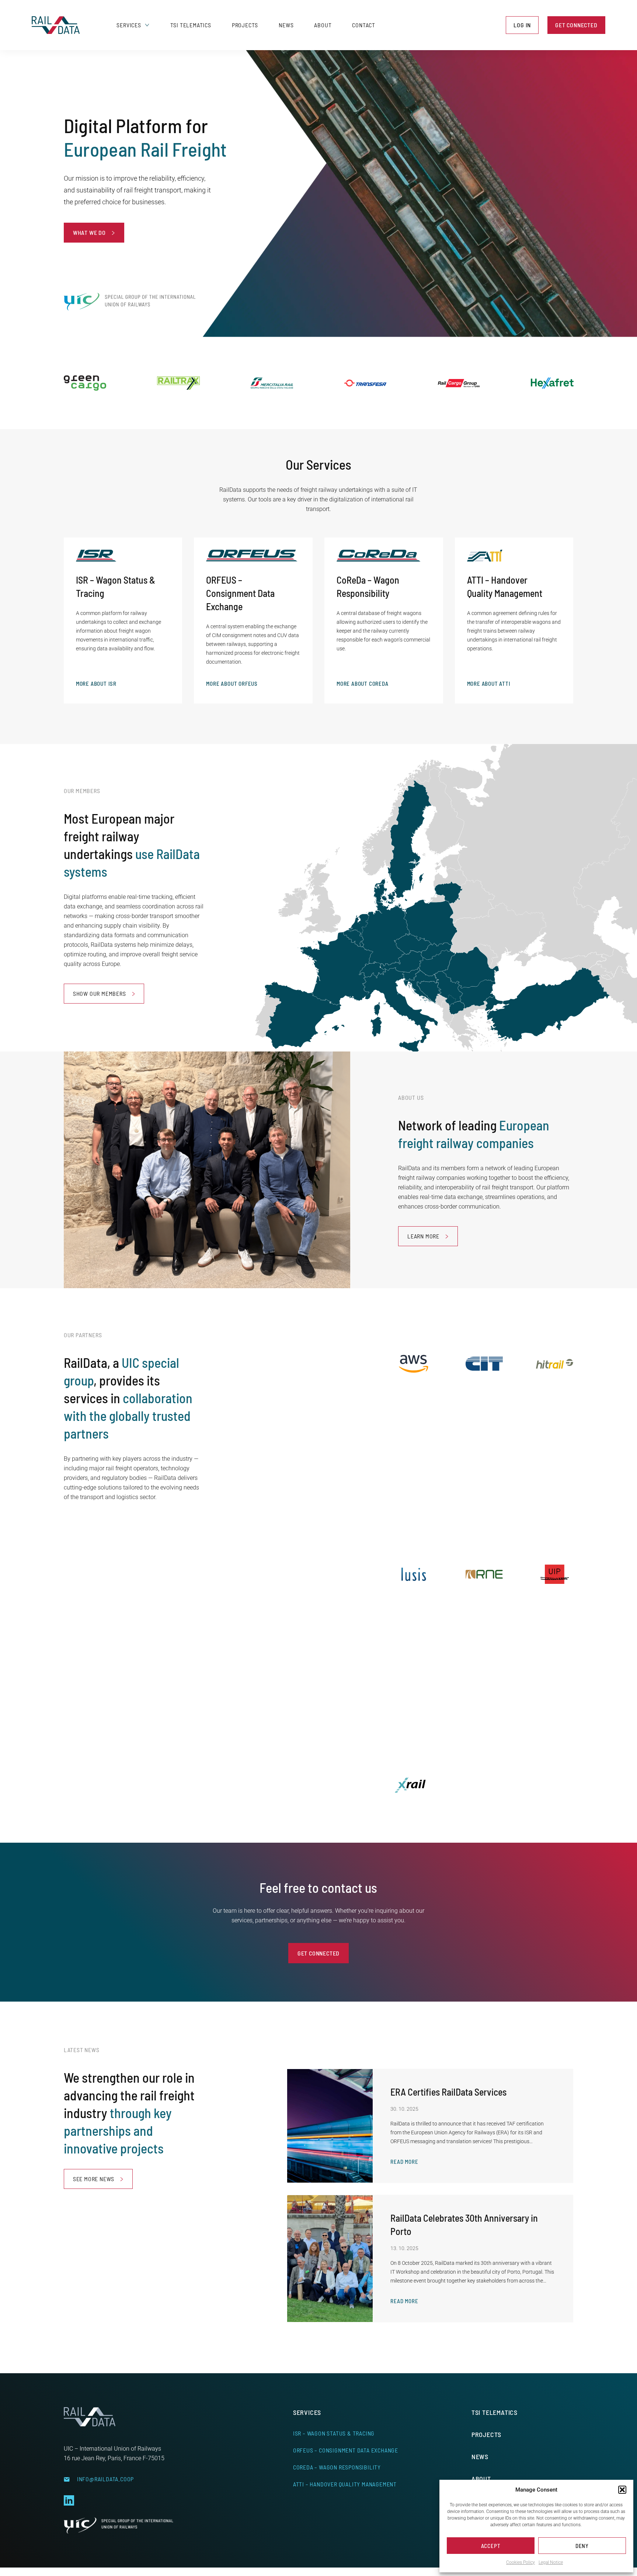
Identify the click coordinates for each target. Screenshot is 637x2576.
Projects (245, 25)
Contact (364, 25)
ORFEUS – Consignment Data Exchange (346, 2450)
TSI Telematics (191, 25)
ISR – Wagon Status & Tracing (334, 2433)
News (286, 25)
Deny (582, 2546)
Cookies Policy (521, 2562)
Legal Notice (551, 2562)
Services (129, 25)
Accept (491, 2546)
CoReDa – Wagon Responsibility (337, 2467)
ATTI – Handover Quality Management (345, 2484)
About (323, 25)
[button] (622, 2490)
